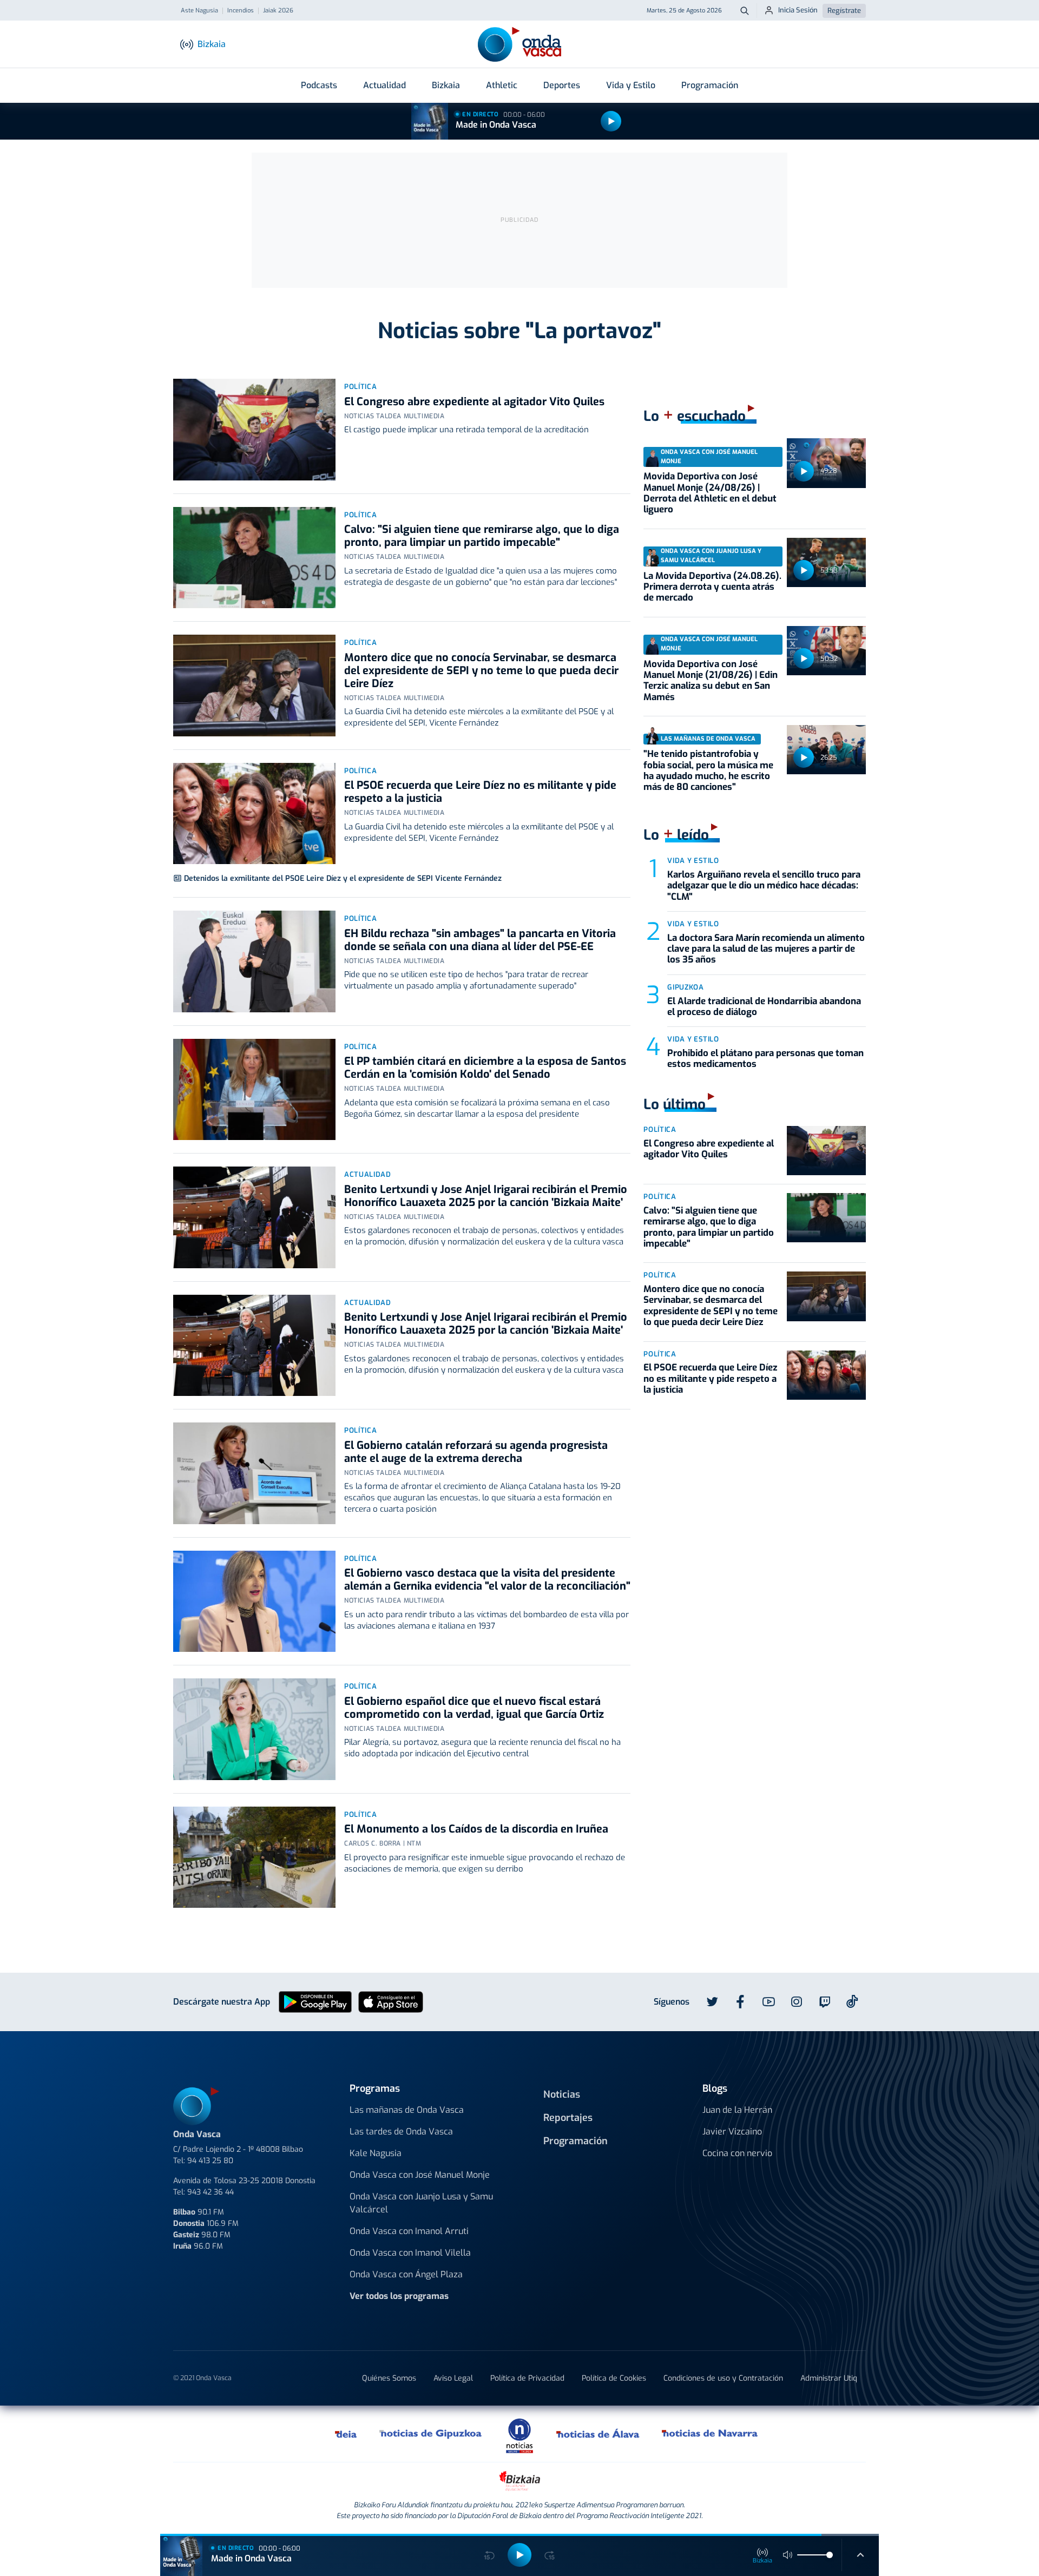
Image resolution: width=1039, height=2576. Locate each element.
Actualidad (384, 85)
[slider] (830, 2555)
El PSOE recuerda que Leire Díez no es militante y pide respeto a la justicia (480, 792)
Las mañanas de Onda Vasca (407, 2110)
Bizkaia (446, 85)
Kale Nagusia (376, 2153)
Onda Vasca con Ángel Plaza (406, 2274)
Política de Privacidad (527, 2378)
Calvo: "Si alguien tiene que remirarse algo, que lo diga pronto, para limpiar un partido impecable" (482, 536)
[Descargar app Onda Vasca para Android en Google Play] (315, 2001)
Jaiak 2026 (278, 11)
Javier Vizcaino (732, 2132)
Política (360, 387)
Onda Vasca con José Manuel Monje (420, 2175)
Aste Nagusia (199, 11)
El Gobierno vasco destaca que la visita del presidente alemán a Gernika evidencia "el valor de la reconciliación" (487, 1580)
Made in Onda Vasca (496, 125)
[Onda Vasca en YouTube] (768, 2002)
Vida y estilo (693, 861)
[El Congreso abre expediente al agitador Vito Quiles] (254, 430)
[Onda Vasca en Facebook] (740, 2002)
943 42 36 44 (211, 2192)
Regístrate (844, 11)
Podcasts (319, 85)
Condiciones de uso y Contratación (723, 2378)
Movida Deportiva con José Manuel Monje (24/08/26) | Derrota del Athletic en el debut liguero (710, 493)
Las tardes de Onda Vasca (401, 2132)
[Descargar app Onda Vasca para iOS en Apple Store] (391, 2001)
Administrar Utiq (829, 2378)
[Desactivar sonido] (788, 2555)
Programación (710, 85)
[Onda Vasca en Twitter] (712, 2002)
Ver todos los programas (399, 2296)
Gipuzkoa (685, 987)
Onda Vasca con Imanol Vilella (410, 2253)
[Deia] (346, 2434)
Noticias (562, 2094)
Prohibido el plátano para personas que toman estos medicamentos (765, 1059)
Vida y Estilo (631, 85)
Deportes (562, 85)
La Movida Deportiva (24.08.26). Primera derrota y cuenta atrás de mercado (712, 587)
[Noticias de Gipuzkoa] (431, 2434)
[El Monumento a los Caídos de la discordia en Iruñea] (254, 1857)
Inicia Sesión (798, 10)
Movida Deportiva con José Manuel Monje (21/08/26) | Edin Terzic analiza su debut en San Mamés (711, 681)
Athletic (502, 85)
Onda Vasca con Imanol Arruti (409, 2231)
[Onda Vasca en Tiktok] (852, 2001)
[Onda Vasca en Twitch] (825, 2002)
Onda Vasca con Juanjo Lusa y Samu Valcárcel (421, 2203)
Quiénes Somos (389, 2378)
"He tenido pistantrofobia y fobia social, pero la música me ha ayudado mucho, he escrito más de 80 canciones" (708, 770)
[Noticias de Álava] (598, 2434)
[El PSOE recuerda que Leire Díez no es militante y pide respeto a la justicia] (254, 814)
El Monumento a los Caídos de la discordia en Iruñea (476, 1829)
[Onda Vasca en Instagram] (797, 2002)
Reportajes (568, 2118)
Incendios (241, 11)
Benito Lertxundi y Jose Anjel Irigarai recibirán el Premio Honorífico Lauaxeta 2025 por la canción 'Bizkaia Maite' (486, 1196)
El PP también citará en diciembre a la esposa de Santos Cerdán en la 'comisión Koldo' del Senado (485, 1068)
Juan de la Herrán (737, 2110)
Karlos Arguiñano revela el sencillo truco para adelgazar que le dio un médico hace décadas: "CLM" (764, 886)
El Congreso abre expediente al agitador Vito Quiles (474, 402)
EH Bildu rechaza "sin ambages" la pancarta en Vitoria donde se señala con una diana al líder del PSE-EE (480, 940)
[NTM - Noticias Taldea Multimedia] (519, 2435)
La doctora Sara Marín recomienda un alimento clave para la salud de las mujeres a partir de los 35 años (766, 949)
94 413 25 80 (210, 2161)
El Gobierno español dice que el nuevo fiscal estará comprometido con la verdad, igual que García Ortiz (474, 1708)
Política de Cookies (614, 2378)
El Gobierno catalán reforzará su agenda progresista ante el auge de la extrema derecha (476, 1452)
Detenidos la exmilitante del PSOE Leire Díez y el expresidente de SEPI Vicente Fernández (343, 878)
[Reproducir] (611, 121)
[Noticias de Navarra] (710, 2434)
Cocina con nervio (737, 2153)
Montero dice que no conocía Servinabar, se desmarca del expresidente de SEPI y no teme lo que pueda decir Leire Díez (481, 671)
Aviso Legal (453, 2378)
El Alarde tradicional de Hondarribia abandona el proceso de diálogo (764, 1007)
